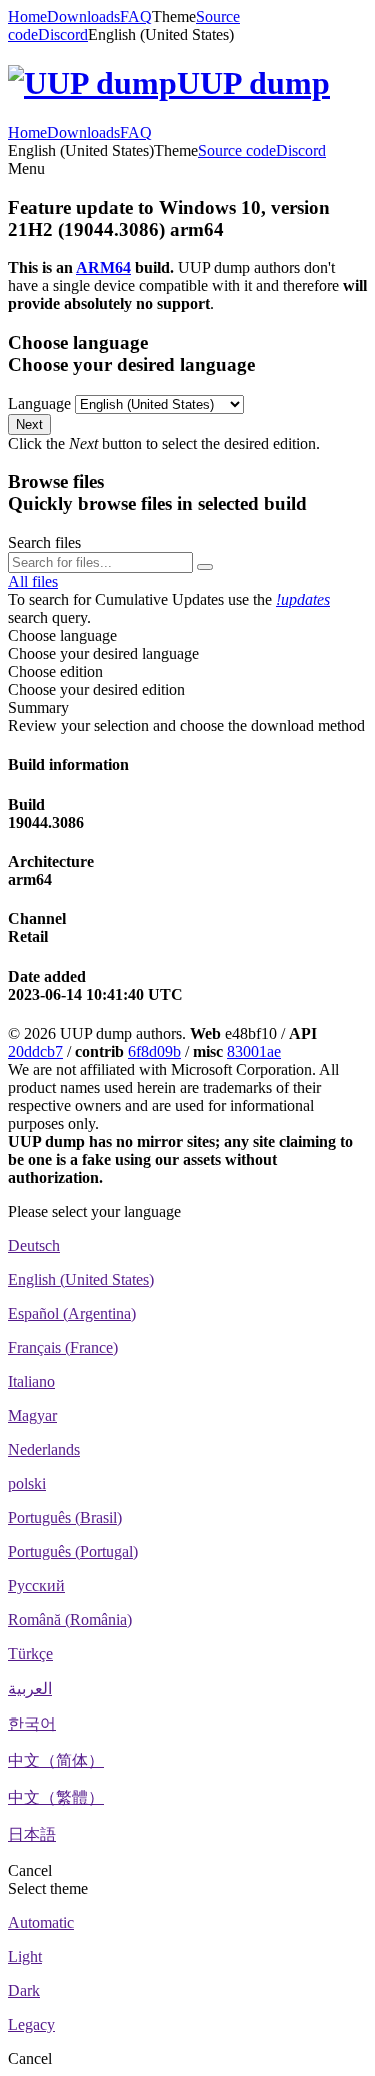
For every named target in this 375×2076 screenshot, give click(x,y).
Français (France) (63, 1347)
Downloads (83, 16)
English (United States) (81, 1279)
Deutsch (34, 1245)
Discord (63, 34)
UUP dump (253, 83)
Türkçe (30, 1653)
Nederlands (44, 1449)
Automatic (41, 1922)
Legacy (31, 2024)
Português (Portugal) (73, 1551)
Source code (237, 150)
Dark (24, 1990)
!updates (303, 599)
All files (33, 581)
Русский (36, 1585)
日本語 (32, 1834)
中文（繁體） (56, 1797)
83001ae (254, 1051)
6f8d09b (154, 1051)
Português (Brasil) (65, 1517)
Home (27, 16)
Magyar (32, 1415)
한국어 (32, 1723)
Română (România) (70, 1619)
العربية (30, 1688)
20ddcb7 (35, 1051)
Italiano (31, 1381)
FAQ (136, 16)
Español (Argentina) (72, 1313)
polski (27, 1483)
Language (39, 403)
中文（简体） (56, 1760)
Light (25, 1956)
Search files (44, 542)
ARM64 (103, 267)
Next (29, 424)
